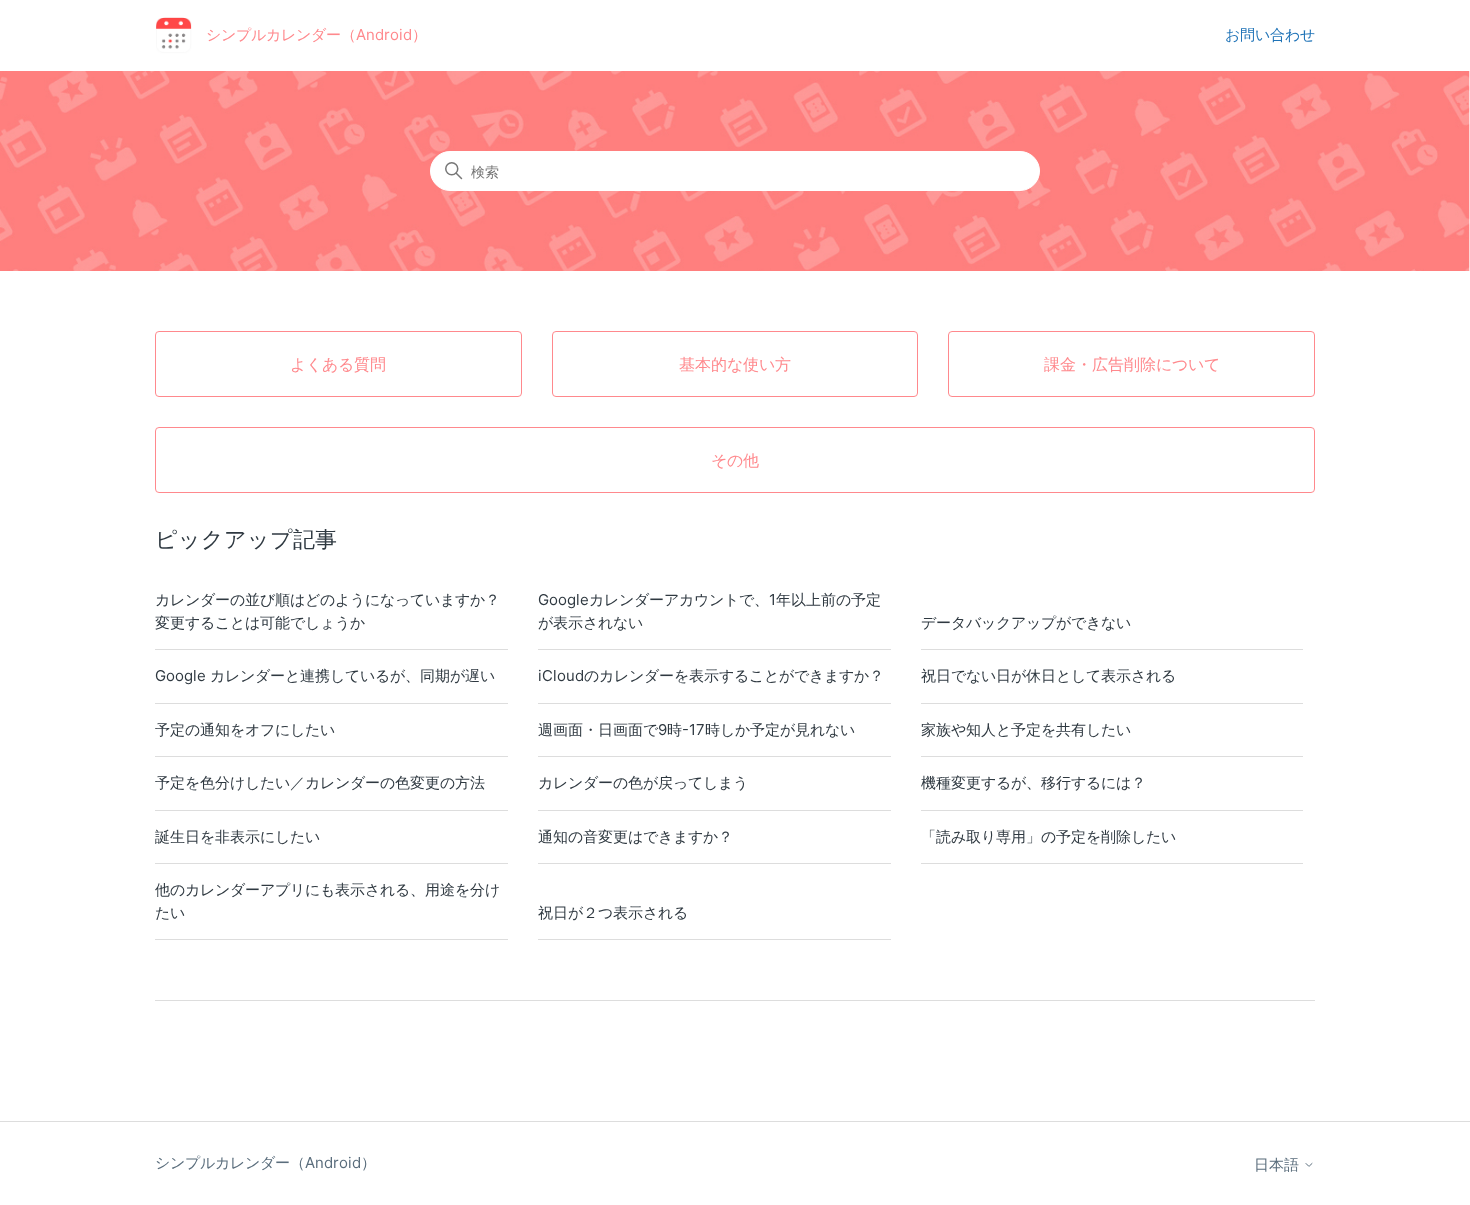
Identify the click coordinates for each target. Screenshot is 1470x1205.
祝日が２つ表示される (613, 912)
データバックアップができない (1026, 622)
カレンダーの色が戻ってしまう (643, 782)
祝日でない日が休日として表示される (1048, 675)
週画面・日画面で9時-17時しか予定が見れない (696, 729)
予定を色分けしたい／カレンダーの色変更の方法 (320, 782)
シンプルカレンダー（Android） (265, 1162)
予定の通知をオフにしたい (245, 729)
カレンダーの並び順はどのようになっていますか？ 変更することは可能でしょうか (327, 611)
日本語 (1278, 1164)
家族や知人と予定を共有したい (1026, 729)
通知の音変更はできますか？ (635, 836)
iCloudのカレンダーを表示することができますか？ (711, 675)
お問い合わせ (1270, 34)
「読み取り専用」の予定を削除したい (1048, 836)
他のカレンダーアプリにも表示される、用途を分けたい (327, 901)
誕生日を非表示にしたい (237, 836)
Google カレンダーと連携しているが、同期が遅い (325, 675)
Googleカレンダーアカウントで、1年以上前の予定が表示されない (709, 611)
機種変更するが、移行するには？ (1033, 782)
